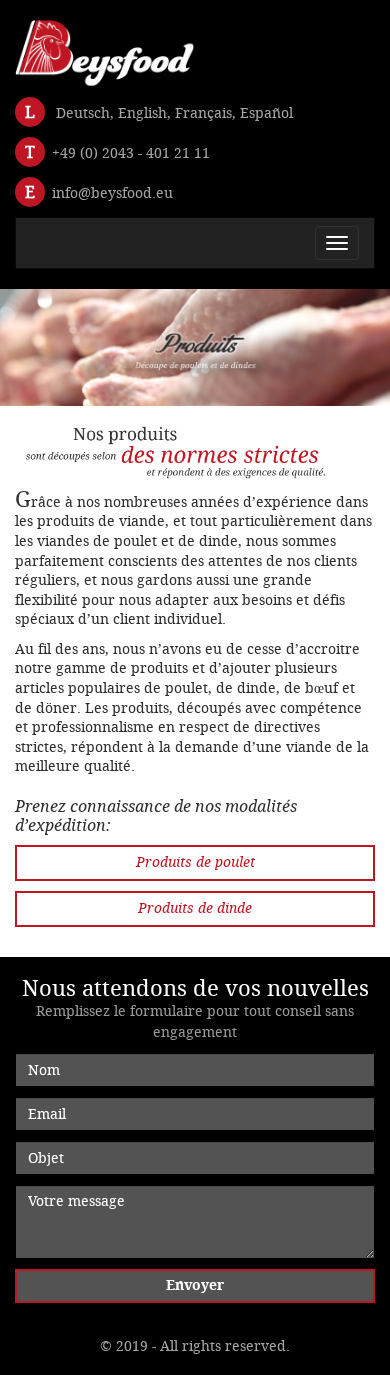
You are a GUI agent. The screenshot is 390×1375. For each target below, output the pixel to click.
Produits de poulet (195, 862)
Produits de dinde (195, 908)
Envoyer (195, 1285)
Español (266, 113)
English (142, 113)
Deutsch (83, 113)
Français (203, 113)
